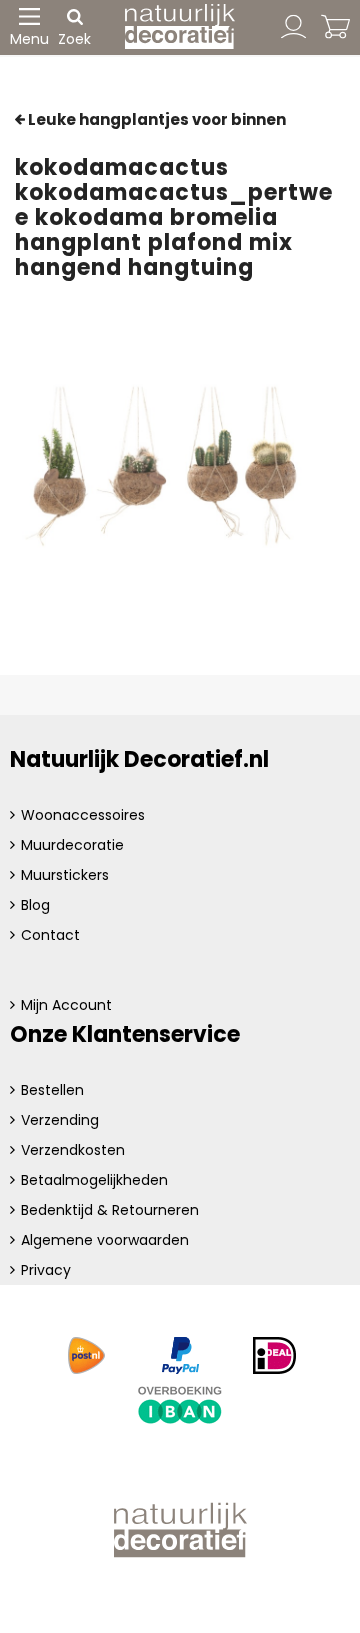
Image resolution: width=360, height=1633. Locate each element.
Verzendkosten (73, 1150)
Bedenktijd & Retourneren (110, 1210)
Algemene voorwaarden (105, 1240)
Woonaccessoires (83, 815)
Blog (35, 905)
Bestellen (52, 1090)
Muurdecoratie (72, 845)
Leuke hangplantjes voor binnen (155, 119)
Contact (50, 935)
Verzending (60, 1120)
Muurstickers (65, 875)
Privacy (46, 1270)
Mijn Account (66, 1005)
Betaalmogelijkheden (94, 1180)
